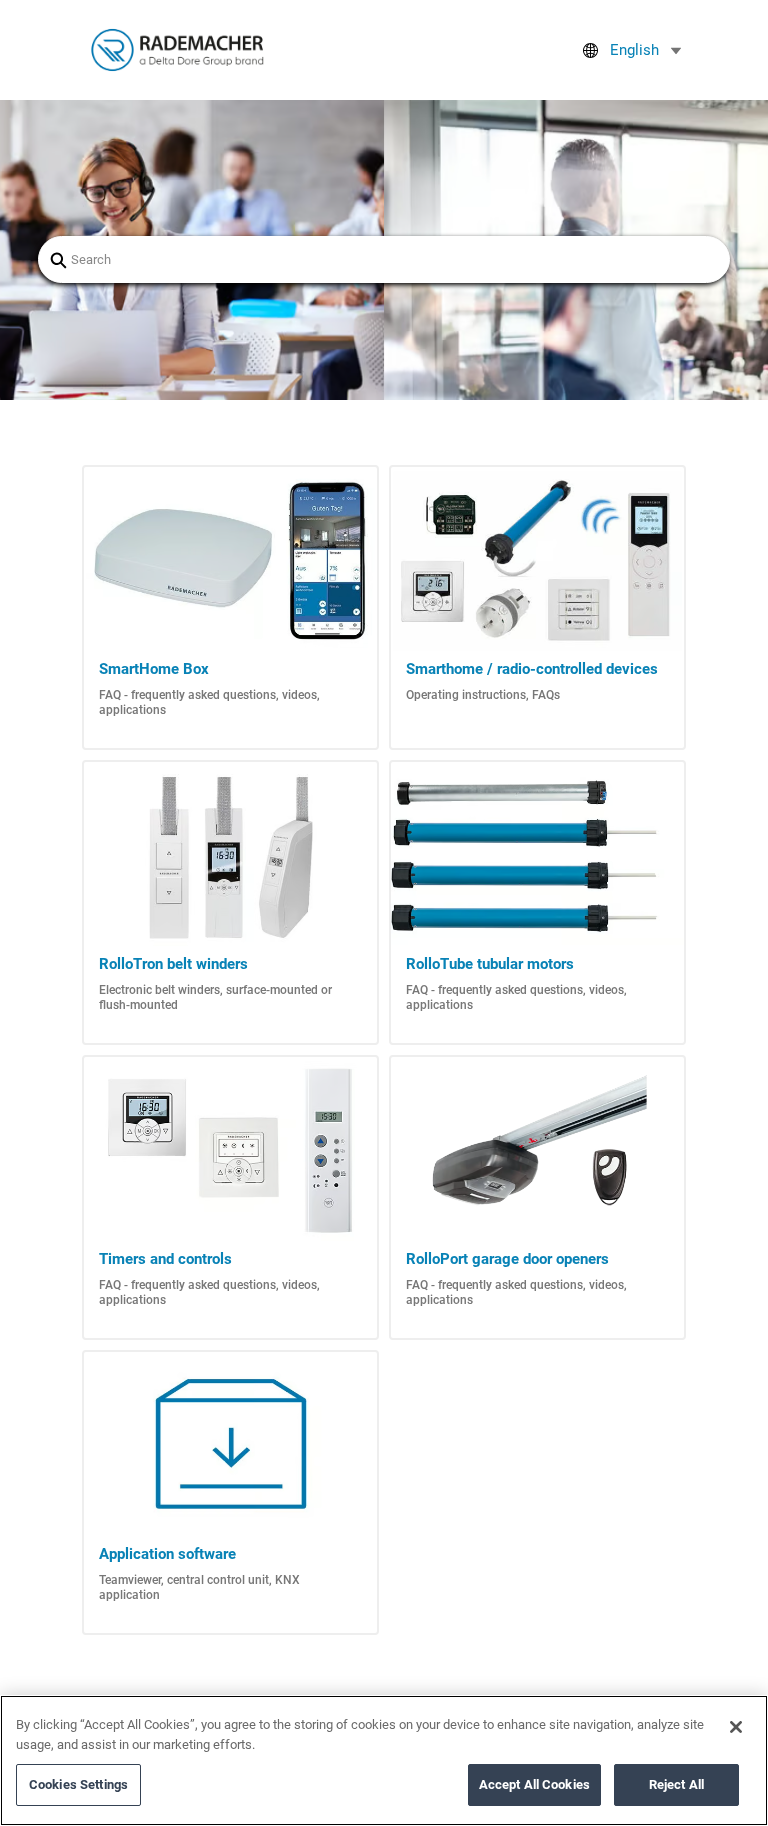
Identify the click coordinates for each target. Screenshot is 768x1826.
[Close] (736, 1727)
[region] (384, 1760)
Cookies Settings (78, 1784)
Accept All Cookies (534, 1784)
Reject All (676, 1784)
